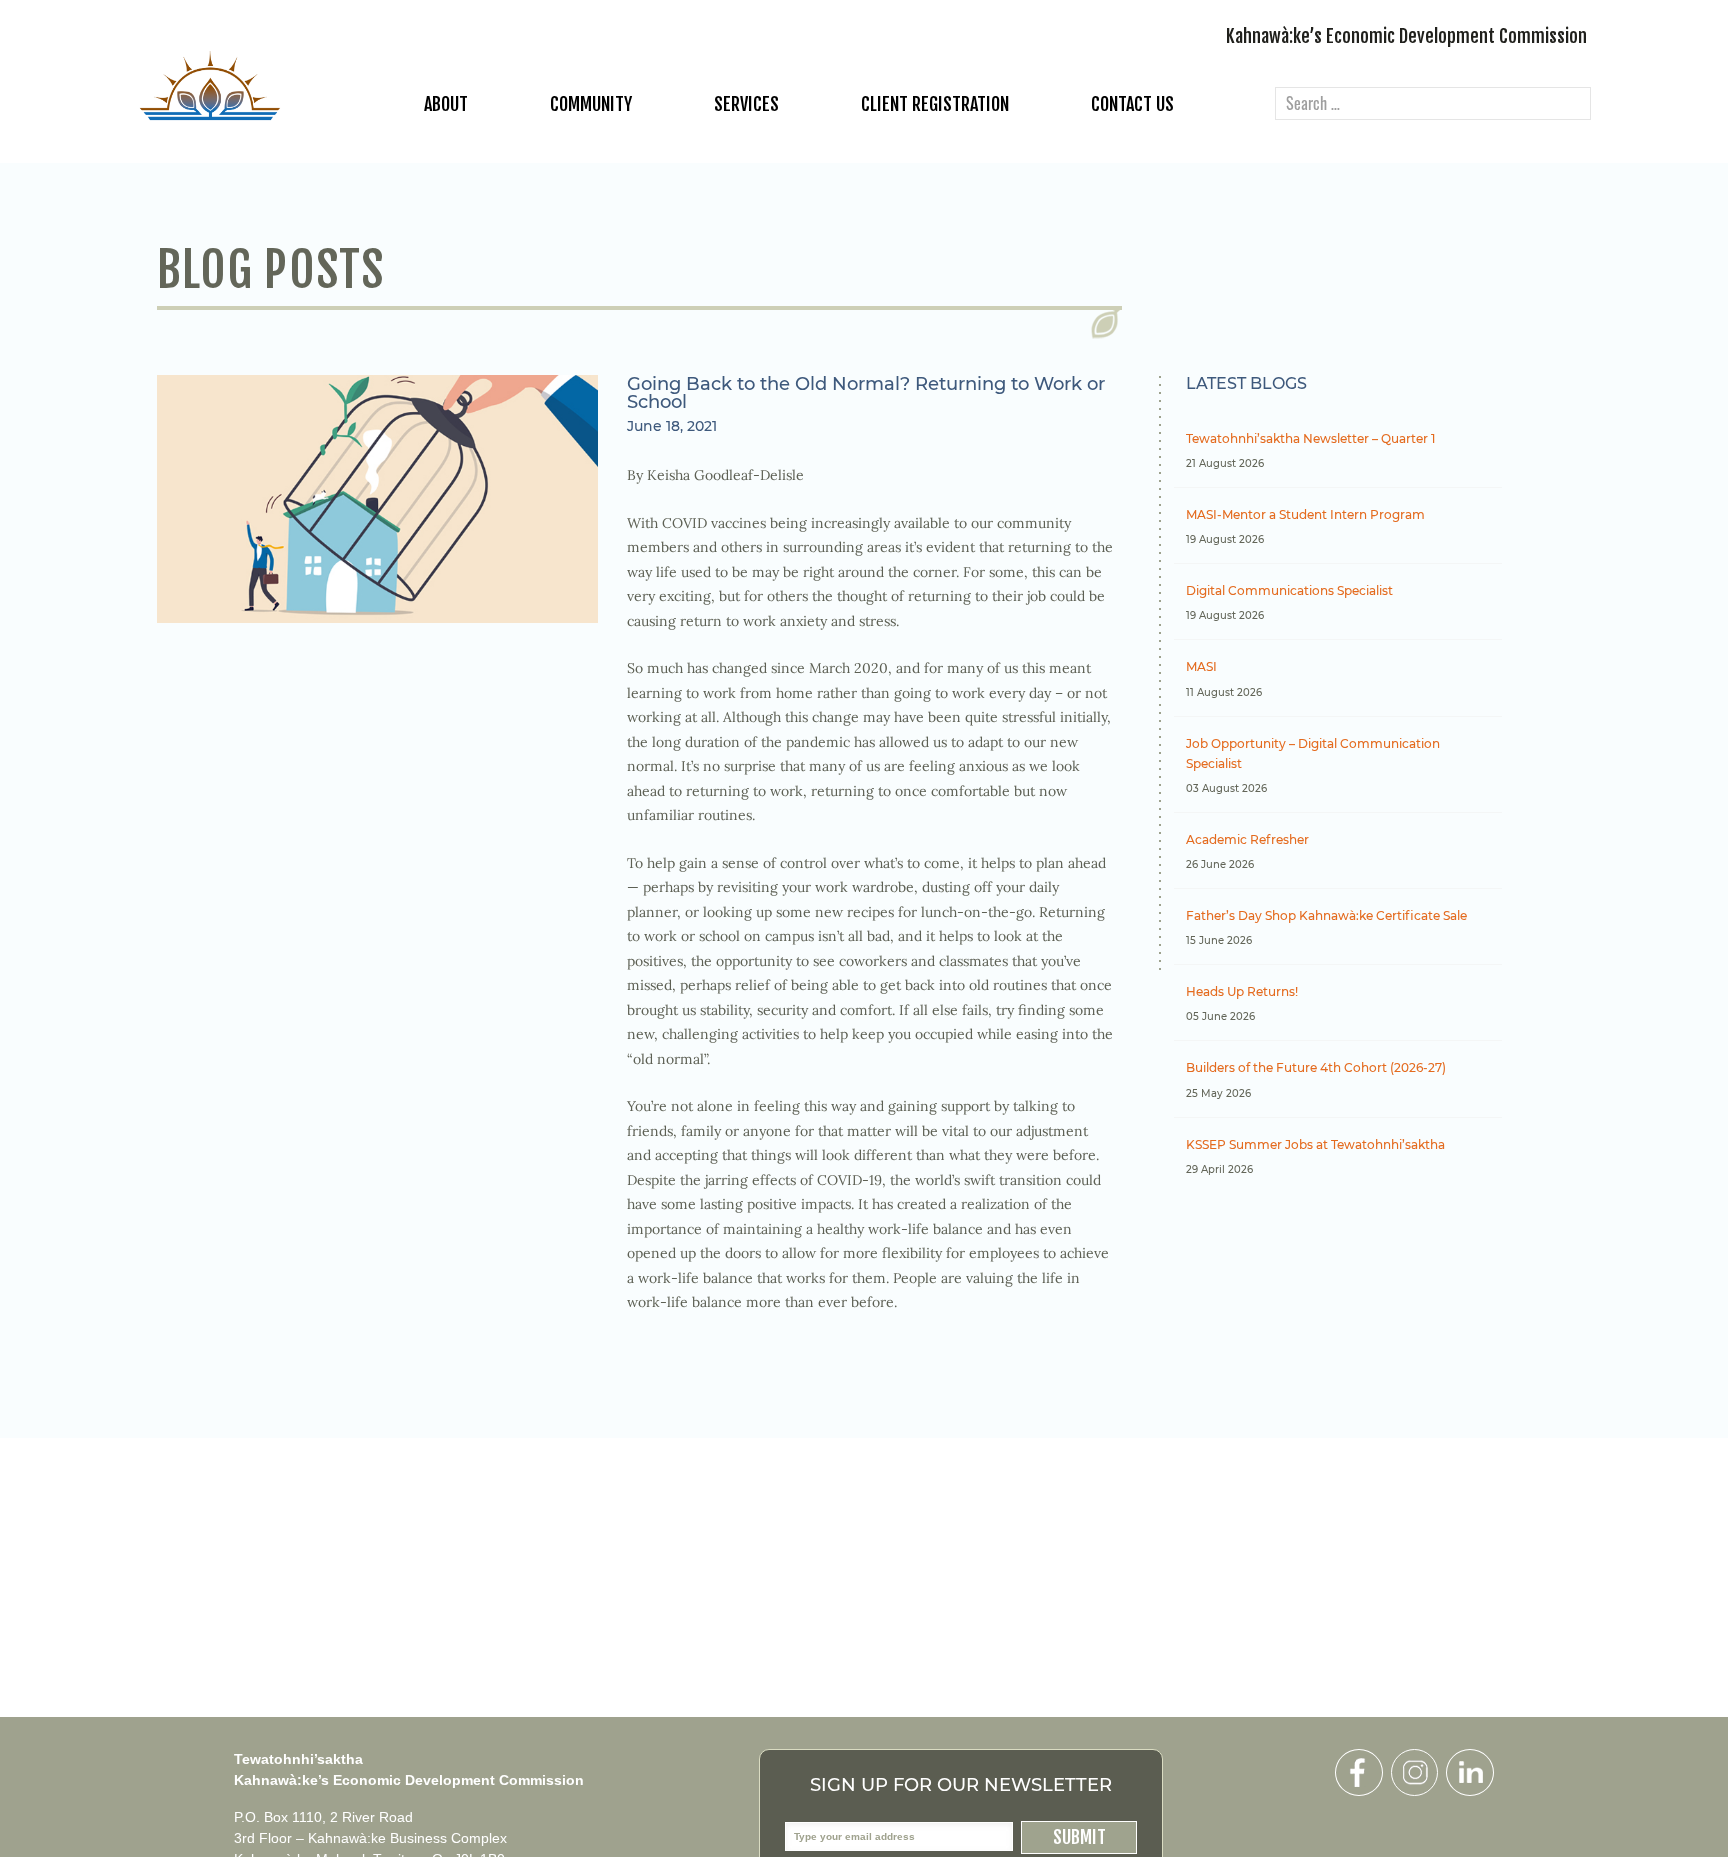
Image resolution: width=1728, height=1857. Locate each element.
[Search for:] (1433, 105)
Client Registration (935, 104)
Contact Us (1132, 104)
